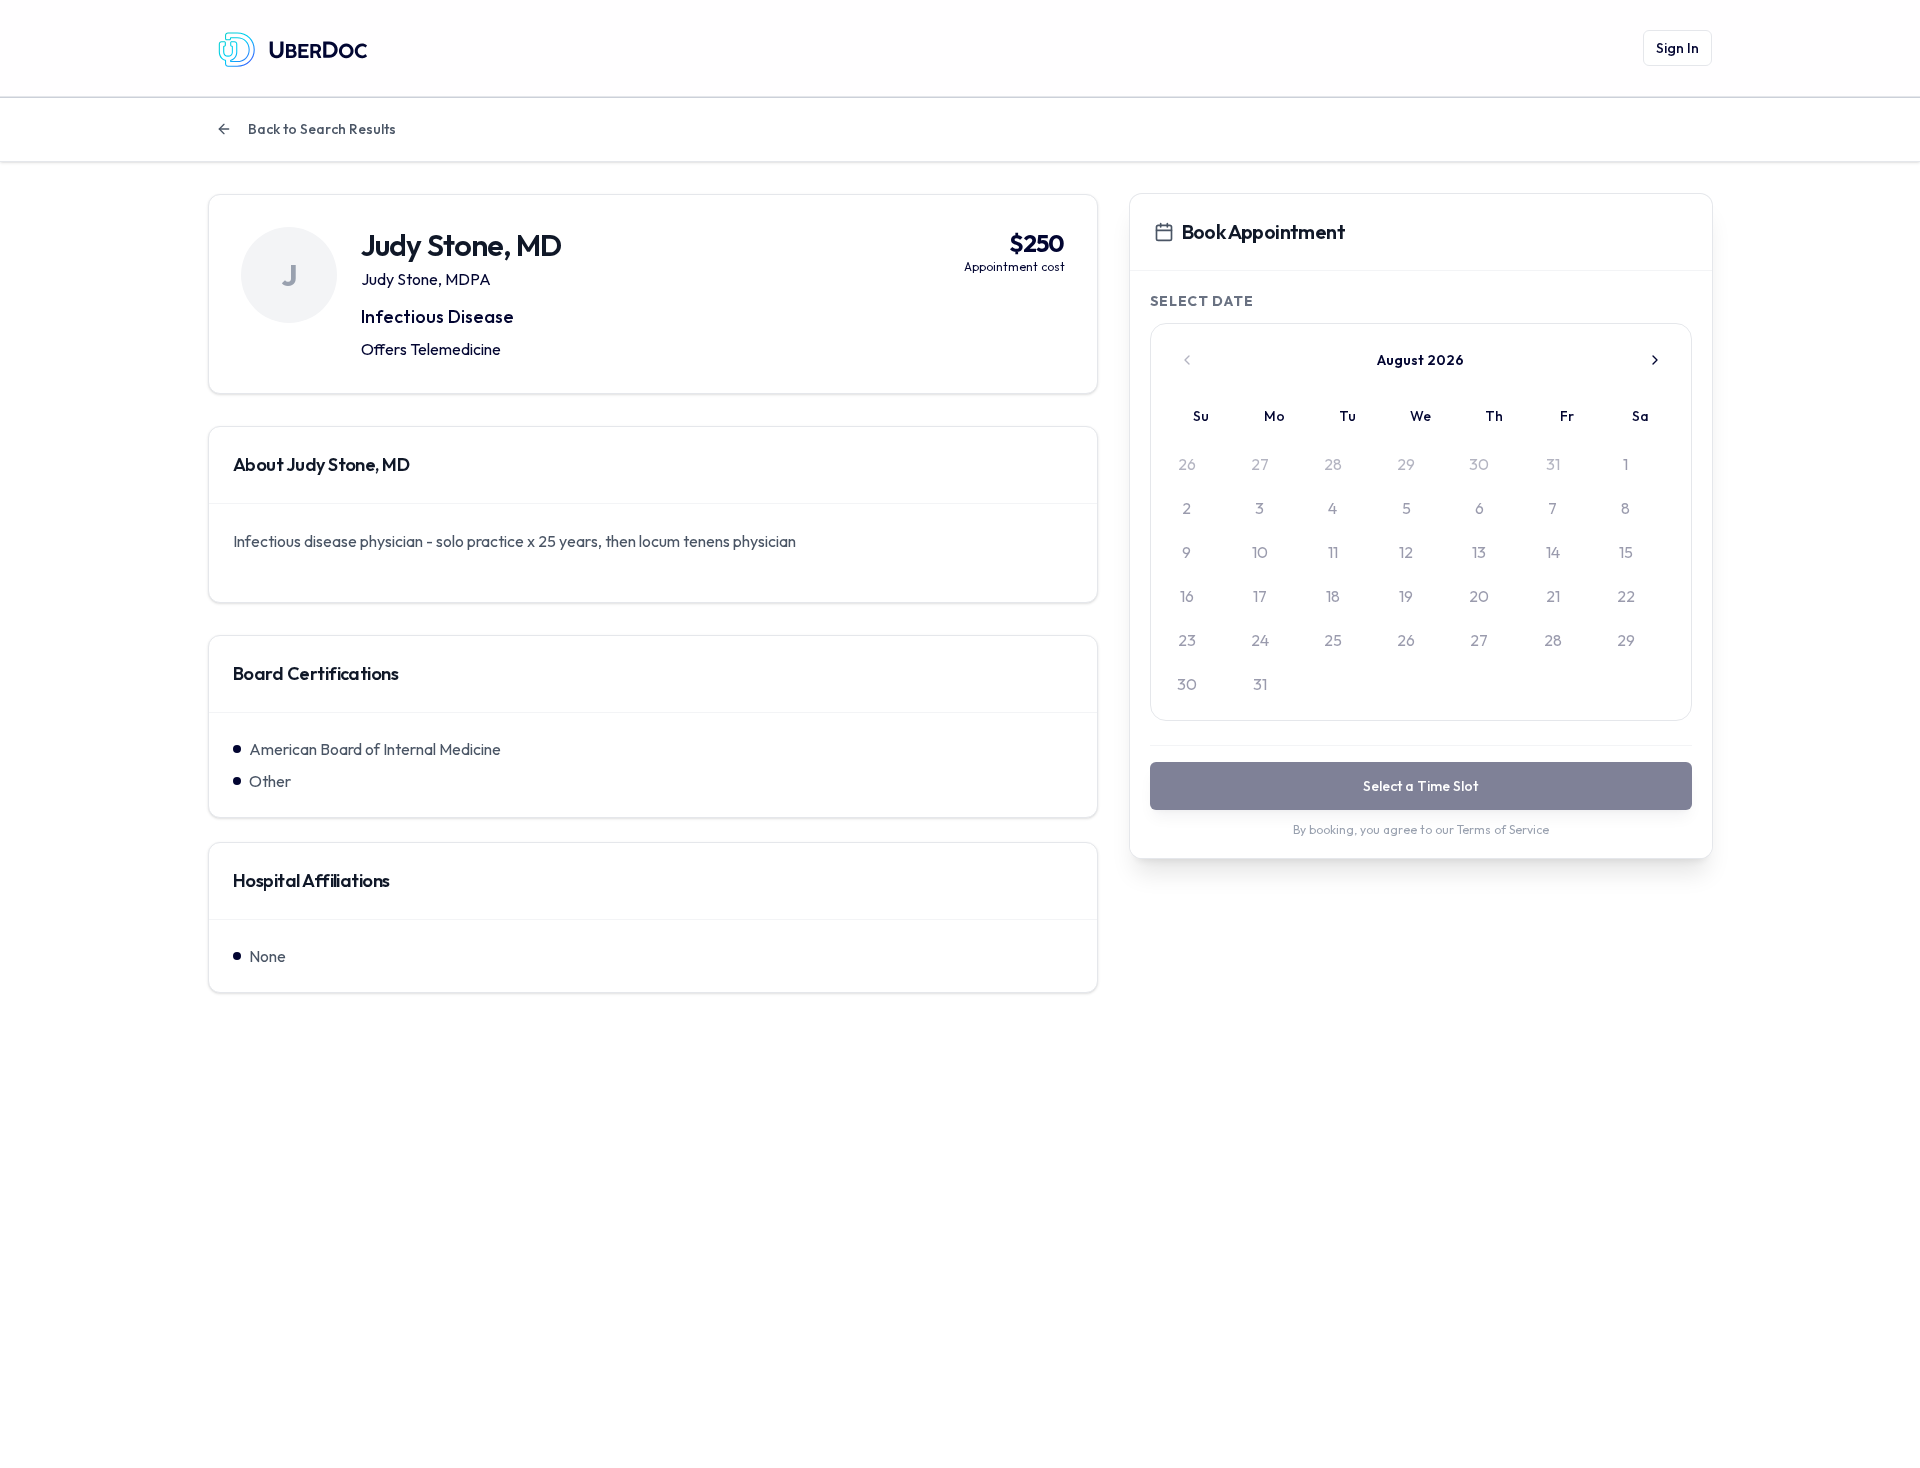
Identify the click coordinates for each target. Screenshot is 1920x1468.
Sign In (1677, 48)
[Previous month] (1187, 360)
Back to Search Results (322, 129)
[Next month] (1655, 360)
